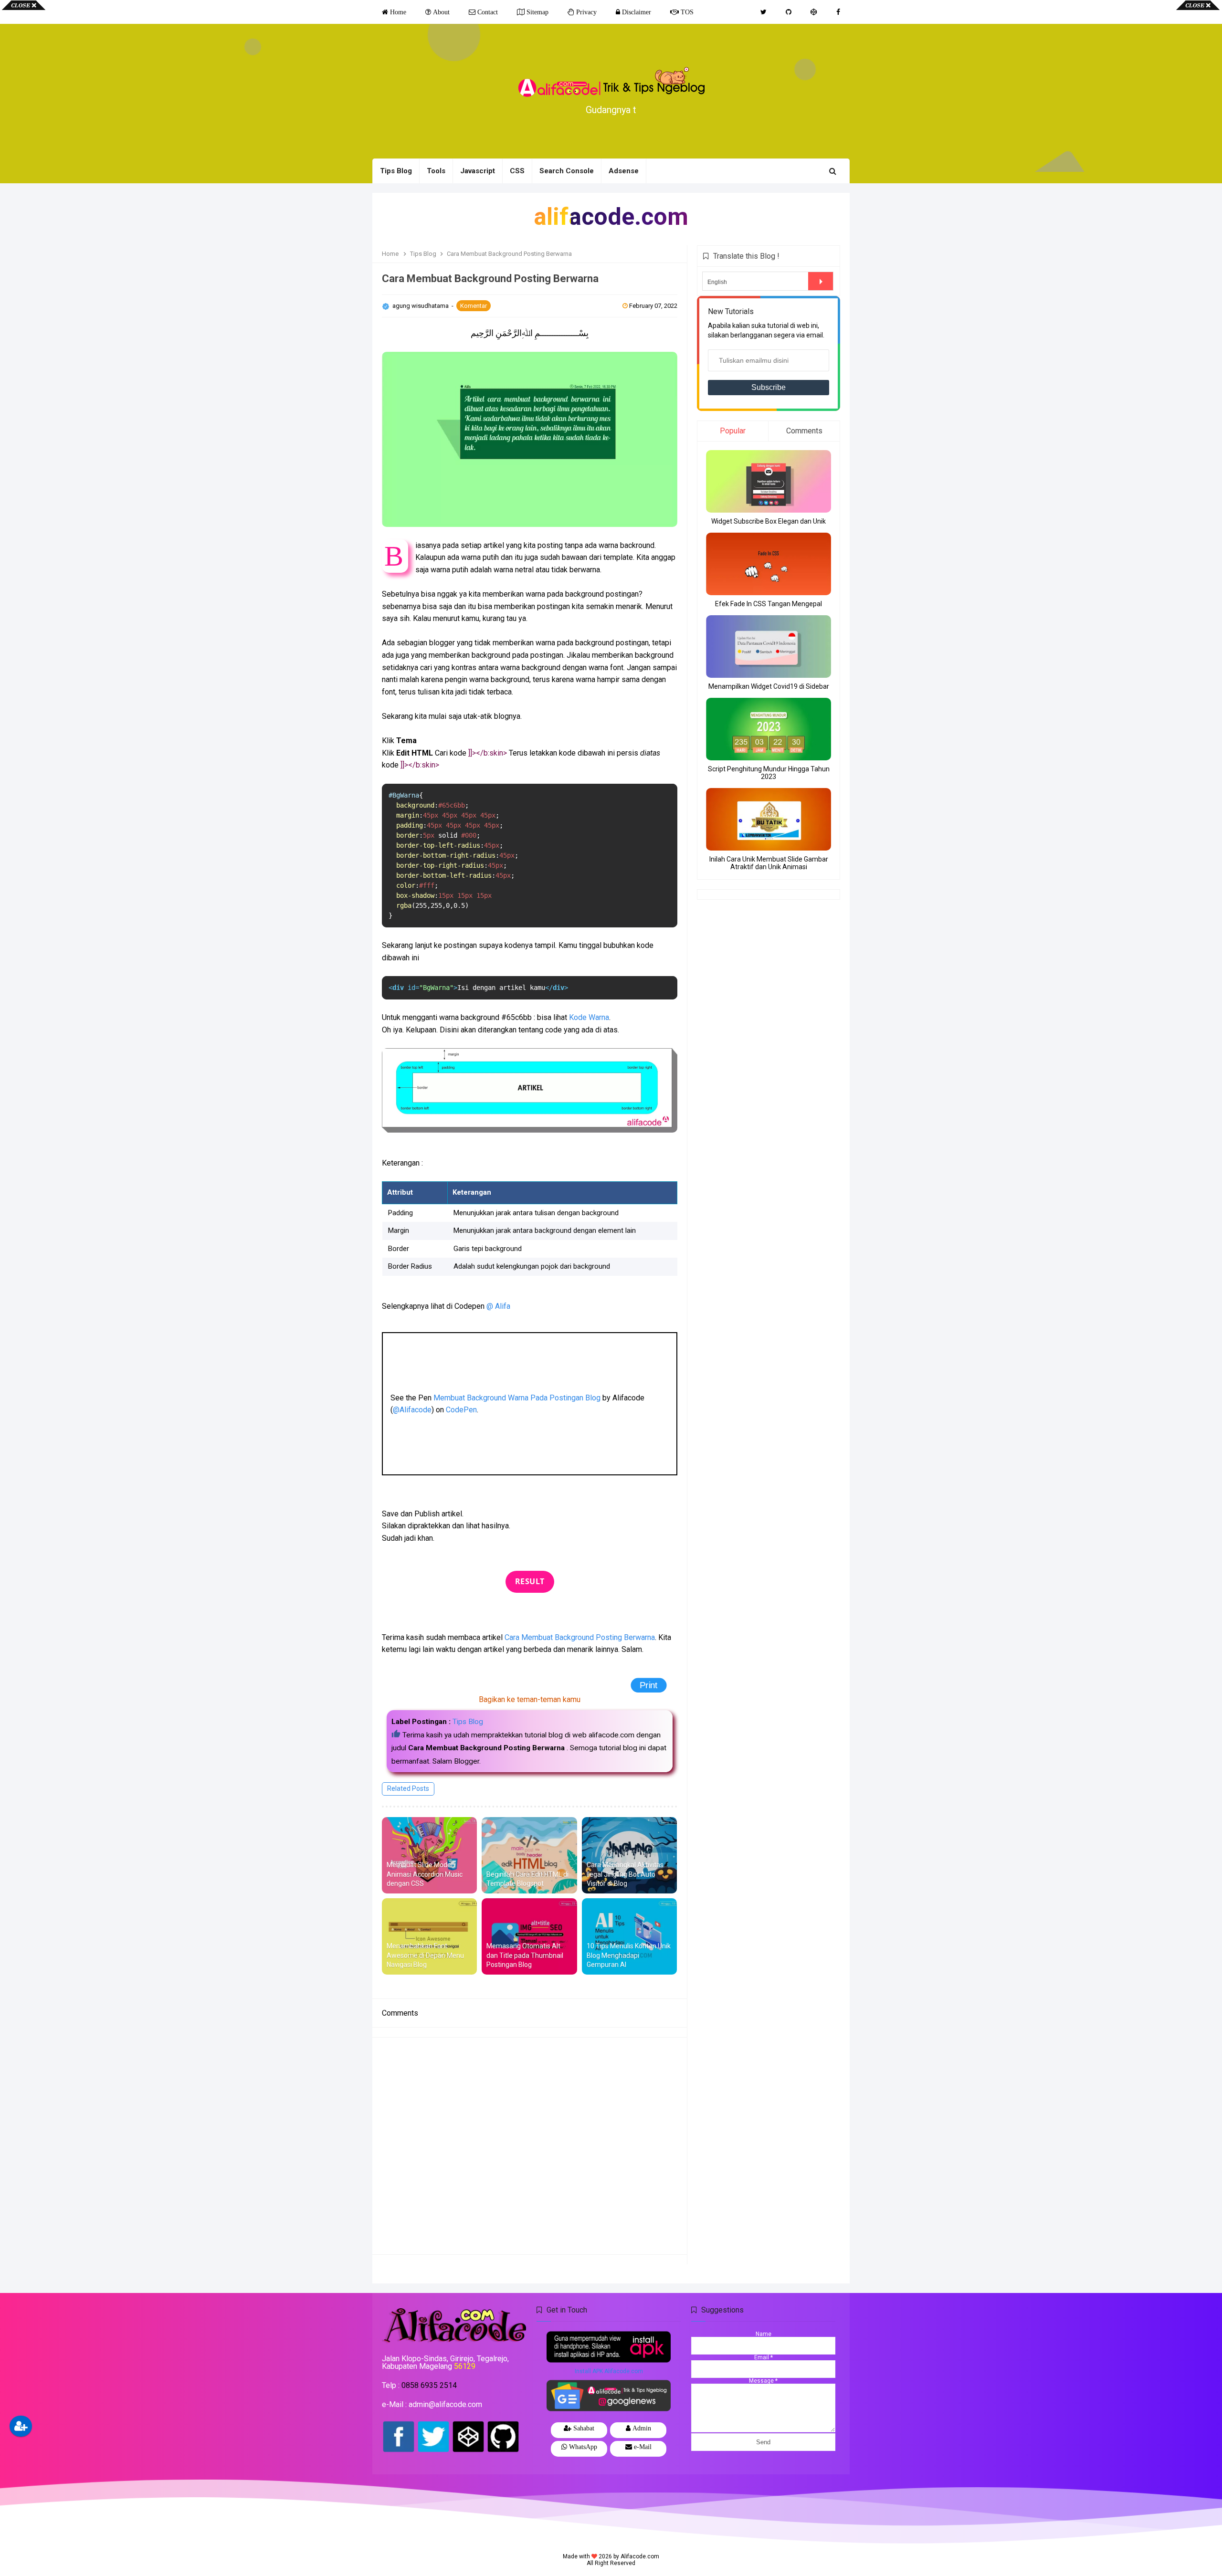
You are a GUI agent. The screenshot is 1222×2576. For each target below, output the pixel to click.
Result (530, 1581)
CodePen (461, 1410)
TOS (686, 12)
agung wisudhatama (421, 306)
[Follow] (21, 2426)
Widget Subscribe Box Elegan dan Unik (769, 521)
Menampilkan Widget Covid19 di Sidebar (769, 686)
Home (397, 12)
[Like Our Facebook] (838, 12)
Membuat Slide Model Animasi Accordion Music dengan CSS (425, 1874)
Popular (733, 431)
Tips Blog (468, 1722)
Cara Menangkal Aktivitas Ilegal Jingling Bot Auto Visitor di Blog (625, 1874)
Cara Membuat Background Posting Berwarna (580, 1637)
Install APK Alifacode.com (609, 2371)
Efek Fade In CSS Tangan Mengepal (769, 604)
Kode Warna (589, 1017)
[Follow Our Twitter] (764, 12)
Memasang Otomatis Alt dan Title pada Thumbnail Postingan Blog (525, 1955)
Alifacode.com (640, 2556)
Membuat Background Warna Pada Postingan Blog (517, 1398)
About (440, 12)
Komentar (474, 306)
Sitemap (537, 12)
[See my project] (789, 12)
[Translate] (821, 281)
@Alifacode (412, 1410)
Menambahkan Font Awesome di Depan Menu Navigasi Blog (425, 1955)
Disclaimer (636, 12)
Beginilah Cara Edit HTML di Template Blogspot (527, 1879)
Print (647, 1685)
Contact (487, 12)
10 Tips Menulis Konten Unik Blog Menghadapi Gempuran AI (629, 1955)
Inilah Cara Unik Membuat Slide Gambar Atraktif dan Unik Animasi (769, 863)
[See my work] (814, 12)
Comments (804, 431)
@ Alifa (498, 1306)
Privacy (585, 12)
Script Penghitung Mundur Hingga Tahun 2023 (769, 773)
